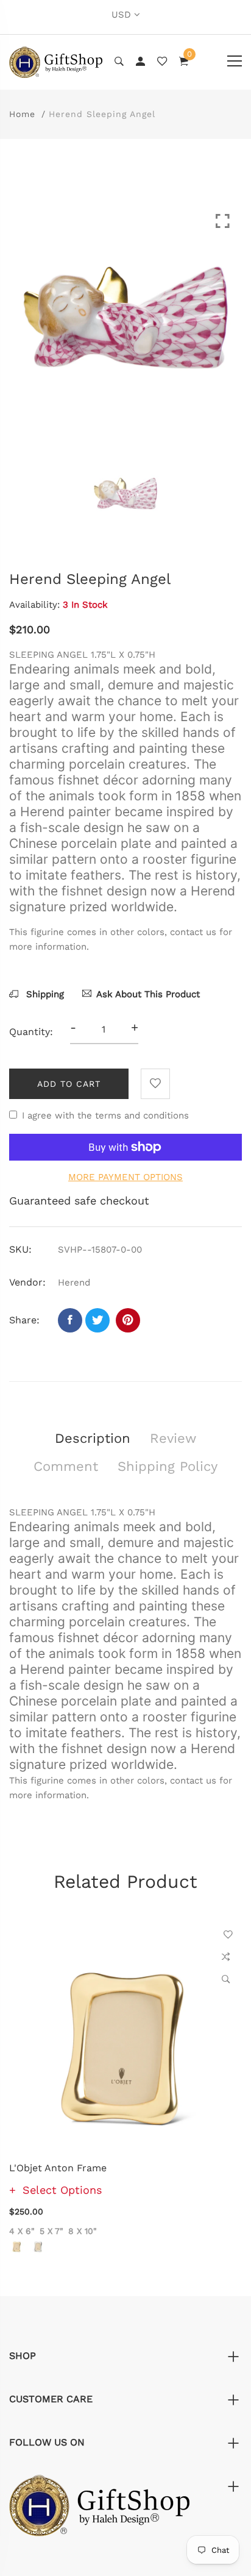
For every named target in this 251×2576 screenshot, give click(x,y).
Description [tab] (93, 1438)
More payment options (125, 1177)
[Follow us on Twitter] (97, 1320)
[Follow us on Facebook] (70, 1320)
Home (22, 114)
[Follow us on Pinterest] (128, 1320)
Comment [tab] (66, 1466)
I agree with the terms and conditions (105, 1115)
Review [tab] (173, 1438)
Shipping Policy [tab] (168, 1466)
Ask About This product (148, 994)
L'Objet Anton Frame (58, 2168)
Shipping (44, 994)
